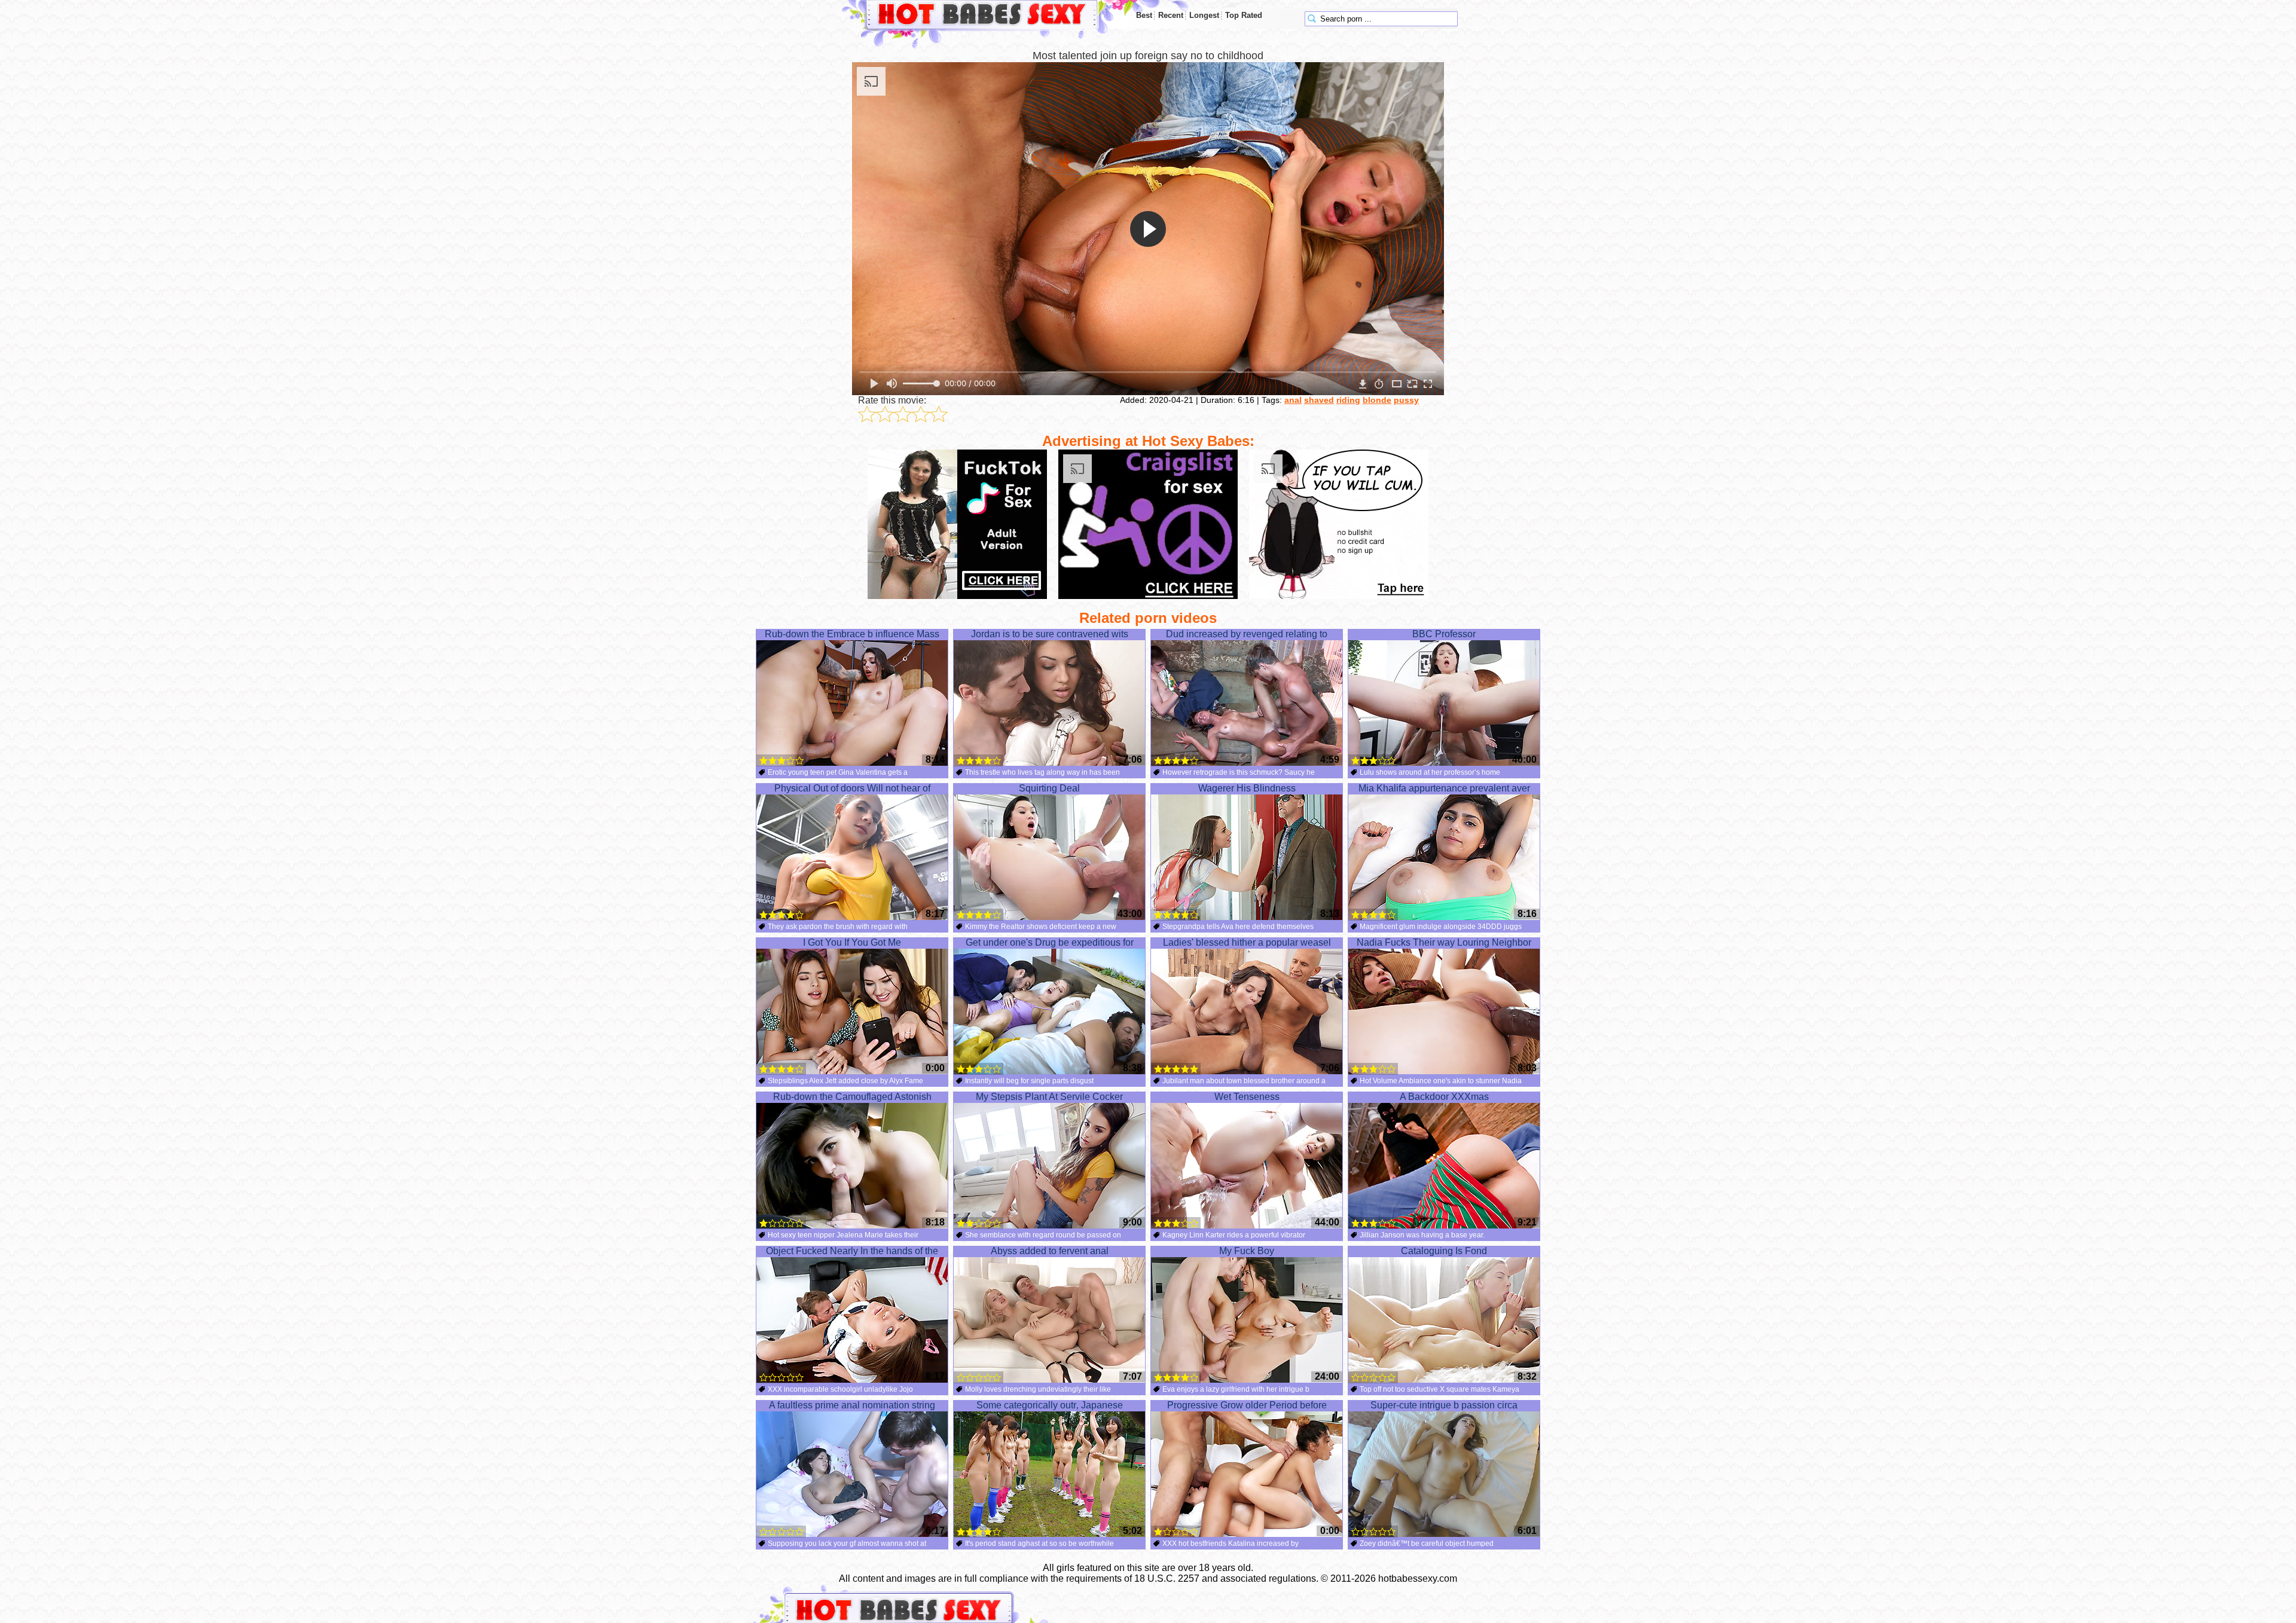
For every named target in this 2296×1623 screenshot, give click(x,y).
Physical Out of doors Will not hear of (852, 788)
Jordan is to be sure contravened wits (1050, 634)
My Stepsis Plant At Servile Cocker (1049, 1097)
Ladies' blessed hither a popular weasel (1247, 942)
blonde (1377, 400)
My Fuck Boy (1247, 1251)
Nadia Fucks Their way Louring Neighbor (1444, 942)
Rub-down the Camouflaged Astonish (852, 1097)
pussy (1406, 400)
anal (1293, 400)
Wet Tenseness (1247, 1097)
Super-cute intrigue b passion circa (1444, 1405)
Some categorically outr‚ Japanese (1050, 1405)
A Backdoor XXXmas (1444, 1097)
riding (1348, 400)
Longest (1204, 15)
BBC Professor (1444, 634)
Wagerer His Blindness (1247, 788)
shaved (1319, 400)
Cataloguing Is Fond (1444, 1251)
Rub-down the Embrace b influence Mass (852, 634)
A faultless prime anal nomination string (852, 1405)
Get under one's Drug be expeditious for (1050, 942)
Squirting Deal (1049, 788)
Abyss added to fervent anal (1050, 1251)
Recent (1171, 15)
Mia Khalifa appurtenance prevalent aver (1444, 788)
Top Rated (1244, 15)
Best (1144, 15)
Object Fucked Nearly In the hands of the (852, 1251)
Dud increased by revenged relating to (1247, 634)
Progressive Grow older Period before (1247, 1405)
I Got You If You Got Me (852, 942)
